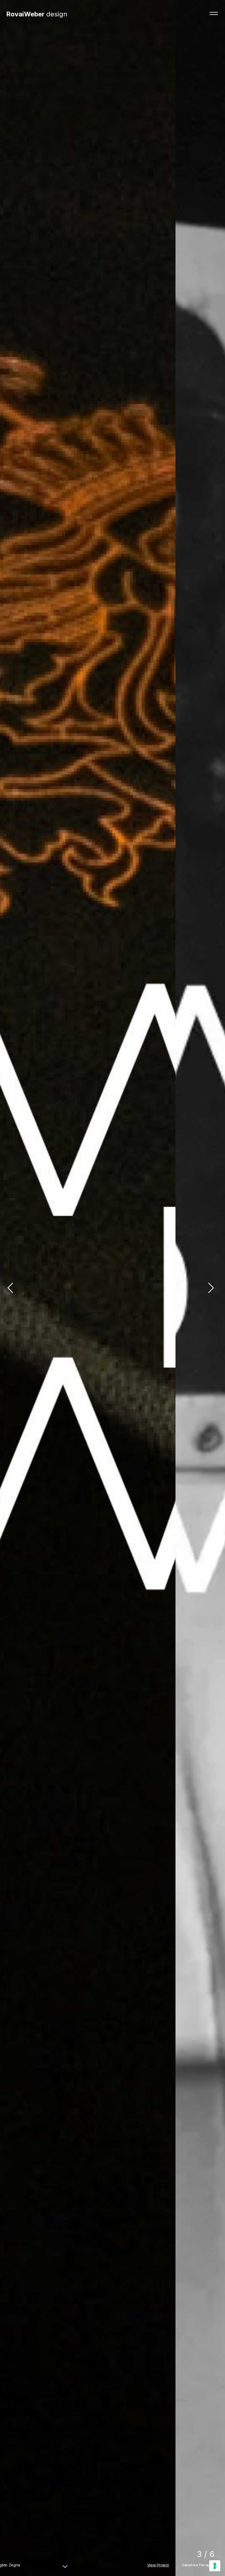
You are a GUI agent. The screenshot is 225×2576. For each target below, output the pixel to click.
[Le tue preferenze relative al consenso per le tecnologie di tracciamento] (215, 2566)
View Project (208, 2565)
